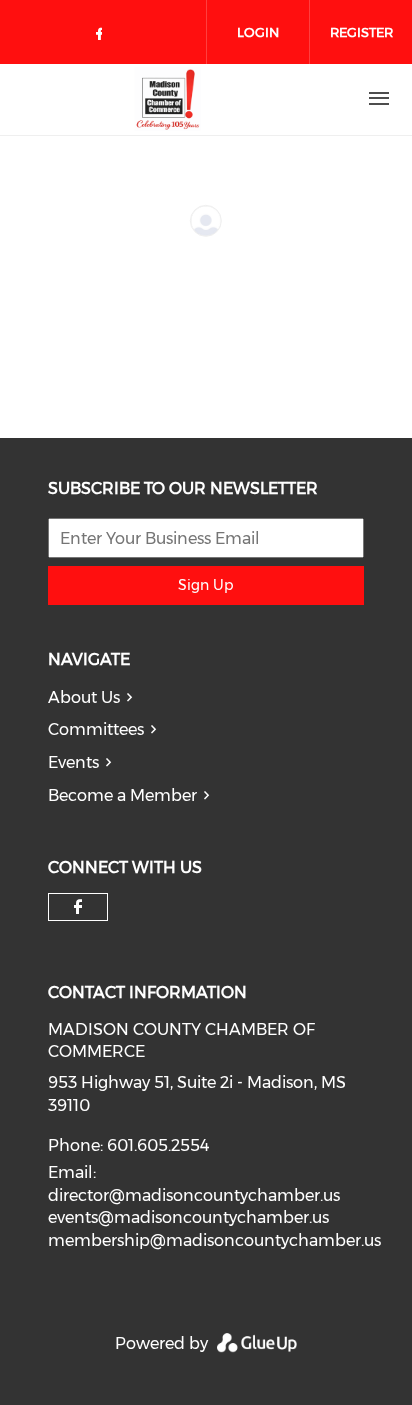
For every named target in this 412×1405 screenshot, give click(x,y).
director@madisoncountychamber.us (194, 1195)
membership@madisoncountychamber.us (214, 1240)
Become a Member (122, 795)
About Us (84, 697)
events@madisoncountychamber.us (188, 1217)
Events (73, 762)
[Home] (168, 99)
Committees (96, 729)
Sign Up (205, 585)
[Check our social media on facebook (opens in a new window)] (103, 37)
